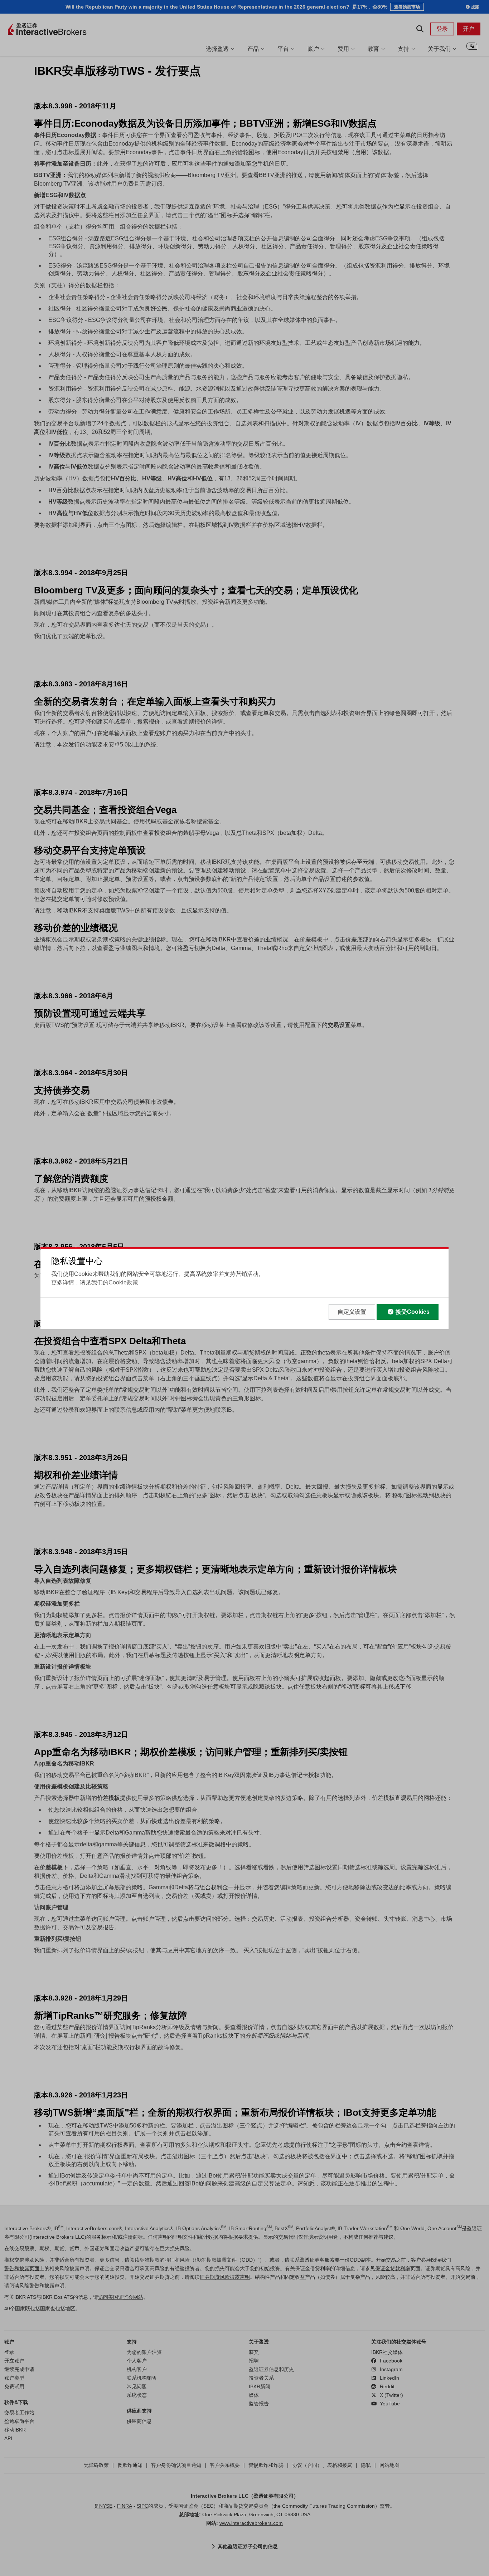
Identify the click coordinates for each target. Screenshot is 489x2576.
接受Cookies (413, 1312)
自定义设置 (352, 1312)
